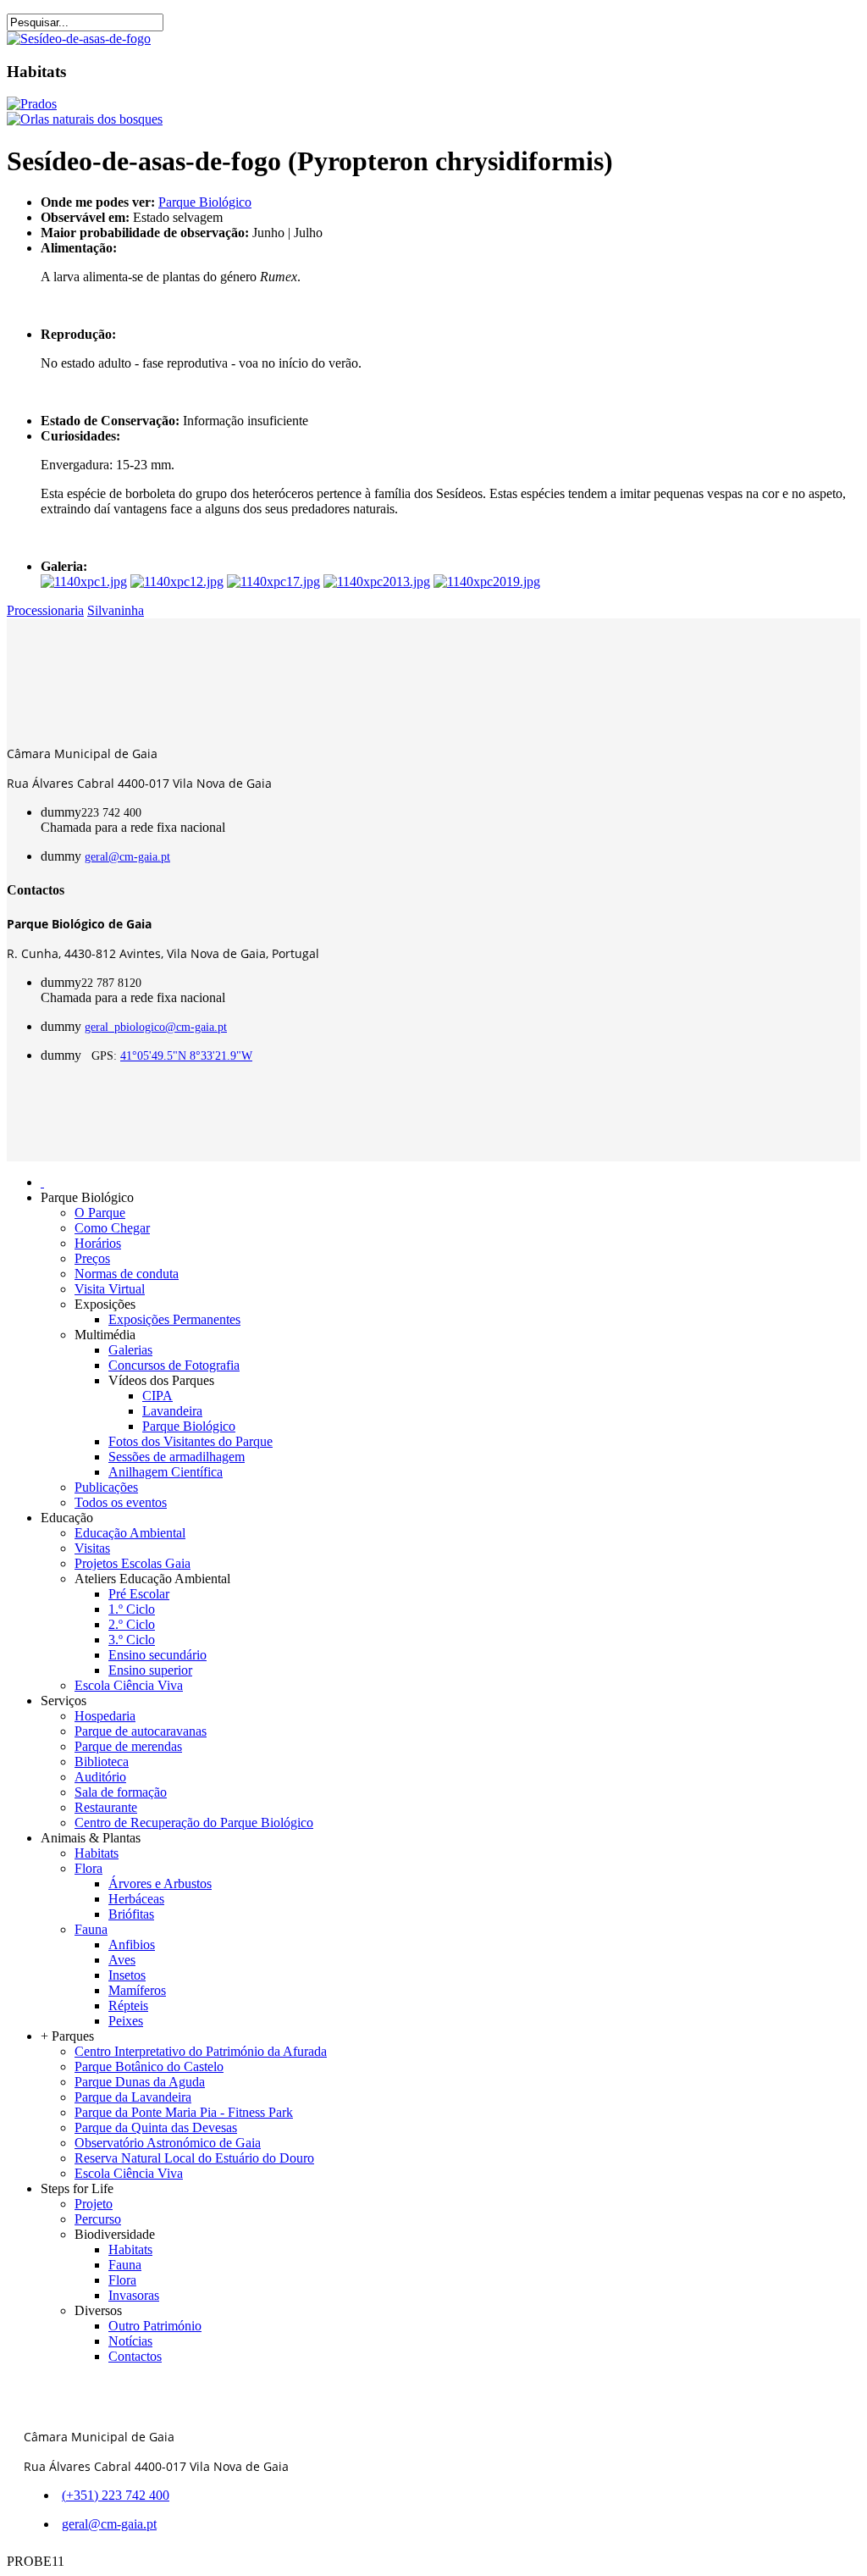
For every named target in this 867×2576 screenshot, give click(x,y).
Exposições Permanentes (174, 1319)
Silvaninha (116, 610)
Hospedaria (105, 1716)
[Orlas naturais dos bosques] (85, 119)
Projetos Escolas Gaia (133, 1563)
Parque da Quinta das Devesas (156, 2127)
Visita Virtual (110, 1289)
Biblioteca (102, 1762)
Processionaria (45, 610)
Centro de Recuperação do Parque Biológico (194, 1823)
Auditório (100, 1777)
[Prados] (32, 104)
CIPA (157, 1396)
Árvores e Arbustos (160, 1884)
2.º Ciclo (132, 1624)
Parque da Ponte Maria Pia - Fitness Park (184, 2112)
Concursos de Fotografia (174, 1365)
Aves (122, 1960)
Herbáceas (136, 1899)
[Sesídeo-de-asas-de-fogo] (79, 39)
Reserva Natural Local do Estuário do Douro (194, 2158)
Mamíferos (137, 1990)
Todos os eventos (121, 1502)
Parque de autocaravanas (141, 1731)
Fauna (91, 1929)
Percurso (98, 2219)
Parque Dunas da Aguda (140, 2082)
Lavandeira (172, 1411)
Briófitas (131, 1914)
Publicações (106, 1487)
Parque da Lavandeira (133, 2097)
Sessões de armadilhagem (177, 1457)
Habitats (97, 1853)
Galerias (130, 1350)
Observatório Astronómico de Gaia (168, 2143)
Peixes (126, 2021)
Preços (92, 1258)
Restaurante (106, 1807)
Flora (88, 1868)
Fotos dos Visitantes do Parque (191, 1441)
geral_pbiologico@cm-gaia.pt (156, 1027)
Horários (98, 1243)
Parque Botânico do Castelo (149, 2066)
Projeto (94, 2204)
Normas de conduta (127, 1274)
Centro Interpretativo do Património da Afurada (201, 2051)
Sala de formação (121, 1792)
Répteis (128, 2005)
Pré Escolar (139, 1594)
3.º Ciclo (132, 1640)
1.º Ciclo (132, 1609)
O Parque (100, 1213)
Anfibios (132, 1944)
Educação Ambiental (130, 1533)
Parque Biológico (205, 202)
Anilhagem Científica (166, 1472)
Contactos (135, 2356)
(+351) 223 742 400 (116, 2495)
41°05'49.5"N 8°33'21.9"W (186, 1056)
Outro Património (155, 2326)
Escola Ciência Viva (129, 1685)
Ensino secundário (157, 1655)
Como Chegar (112, 1228)
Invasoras (134, 2295)
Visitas (92, 1548)
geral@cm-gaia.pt (127, 857)
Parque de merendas (128, 1746)
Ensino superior (150, 1670)
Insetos (127, 1975)
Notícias (130, 2341)
